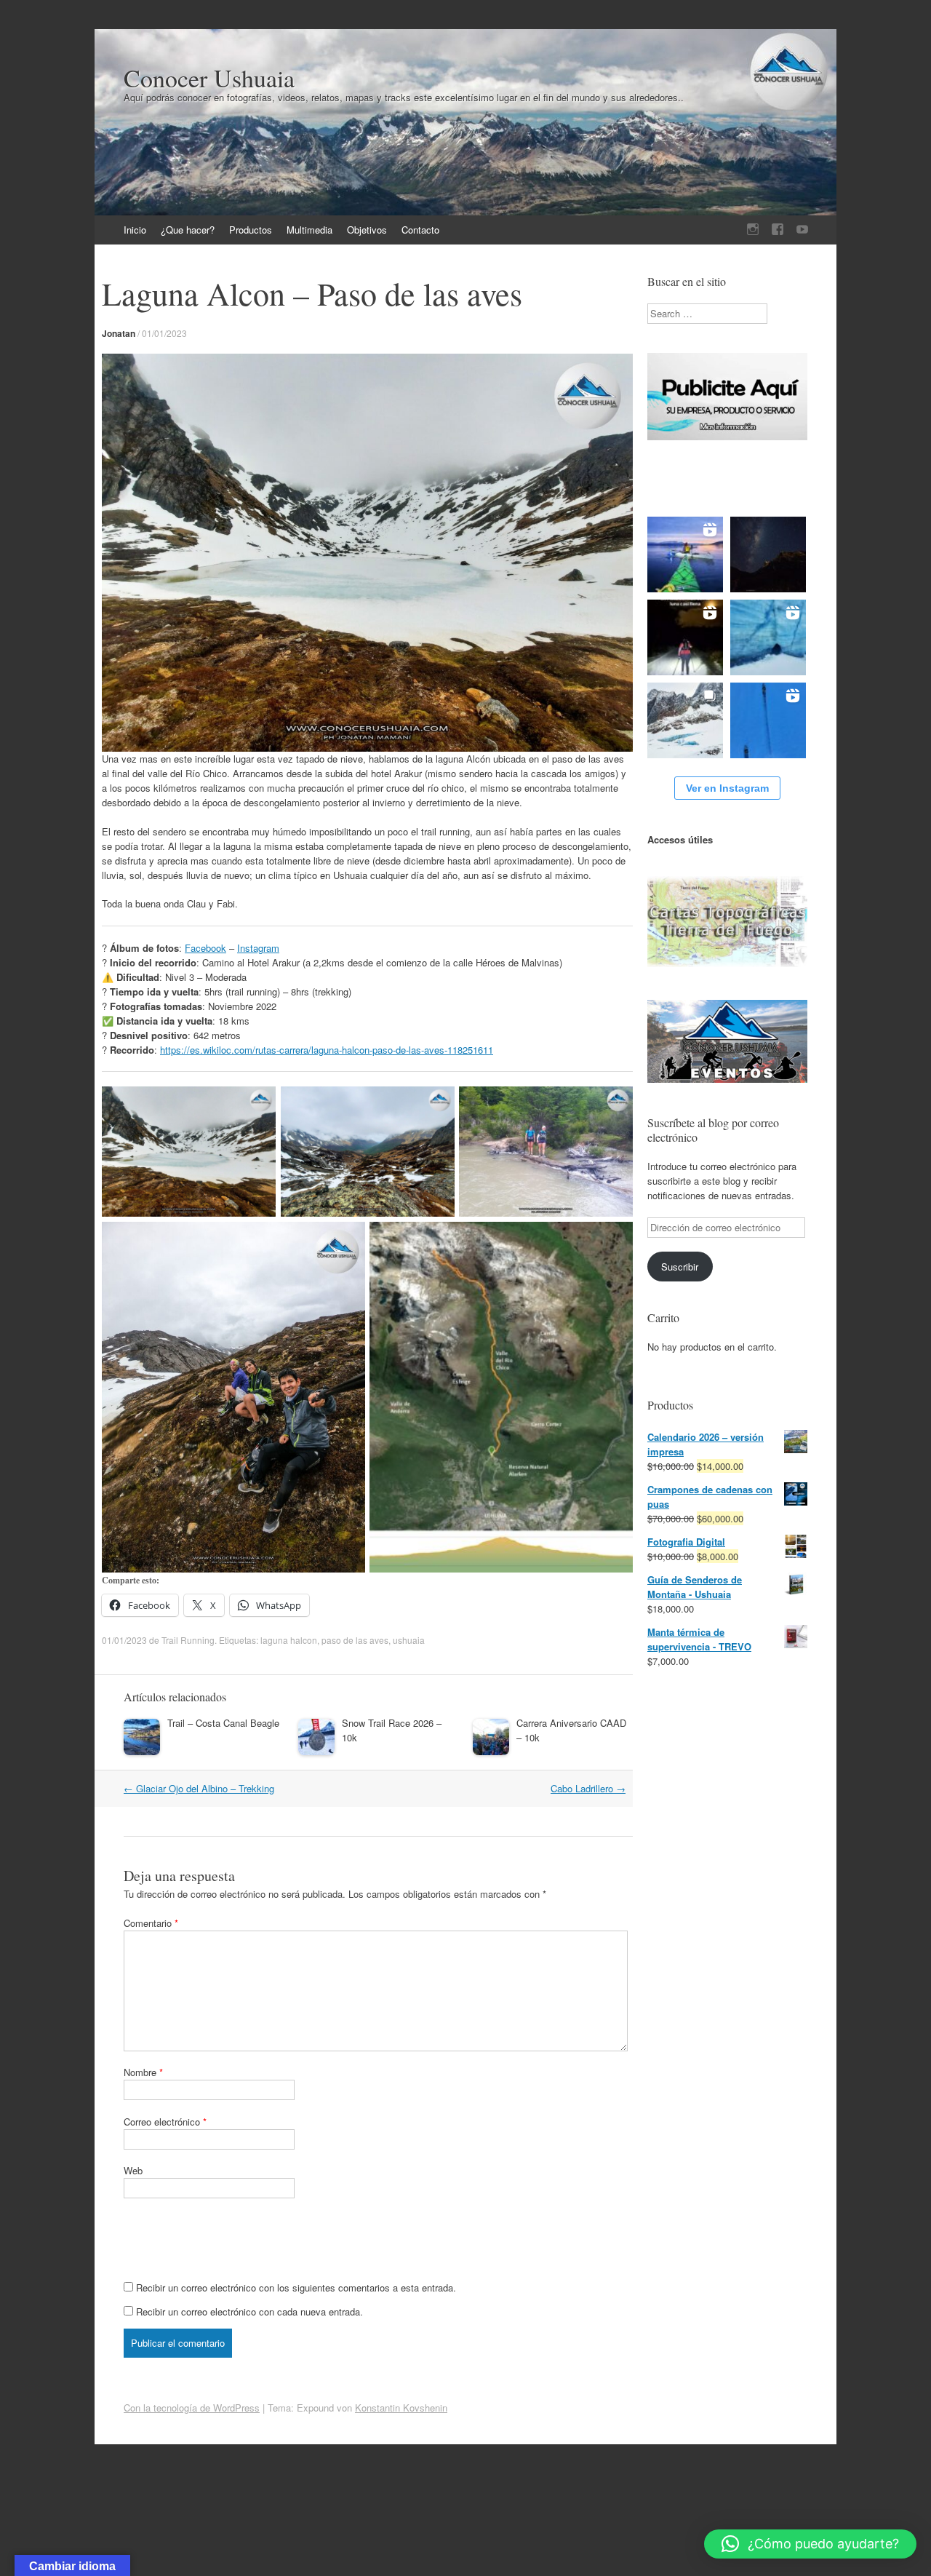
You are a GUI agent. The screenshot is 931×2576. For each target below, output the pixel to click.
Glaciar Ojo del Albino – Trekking (199, 1788)
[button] (810, 2544)
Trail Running (188, 1640)
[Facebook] (778, 230)
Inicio (135, 230)
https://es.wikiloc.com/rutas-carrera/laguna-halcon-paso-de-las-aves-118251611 (327, 1050)
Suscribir (680, 1267)
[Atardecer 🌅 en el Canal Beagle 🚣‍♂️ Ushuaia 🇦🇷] (685, 554)
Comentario (151, 1923)
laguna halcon (289, 1640)
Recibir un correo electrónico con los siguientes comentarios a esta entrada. (296, 2287)
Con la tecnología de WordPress (192, 2408)
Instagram (258, 948)
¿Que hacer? (188, 230)
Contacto (420, 230)
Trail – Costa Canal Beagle (223, 1723)
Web (133, 2170)
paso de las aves (355, 1640)
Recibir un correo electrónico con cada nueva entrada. (249, 2311)
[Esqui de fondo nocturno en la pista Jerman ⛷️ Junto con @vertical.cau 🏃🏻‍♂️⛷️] (685, 637)
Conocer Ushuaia (209, 78)
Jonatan (119, 333)
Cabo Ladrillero (588, 1788)
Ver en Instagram (727, 788)
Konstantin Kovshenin (401, 2408)
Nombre (143, 2072)
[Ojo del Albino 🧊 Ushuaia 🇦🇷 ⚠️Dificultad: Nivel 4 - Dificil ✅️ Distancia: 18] (768, 637)
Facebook (205, 948)
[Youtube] (802, 230)
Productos (251, 230)
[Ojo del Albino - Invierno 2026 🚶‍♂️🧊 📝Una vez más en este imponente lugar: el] (685, 720)
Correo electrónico (165, 2122)
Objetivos (367, 230)
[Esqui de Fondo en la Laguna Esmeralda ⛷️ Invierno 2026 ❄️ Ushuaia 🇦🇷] (768, 720)
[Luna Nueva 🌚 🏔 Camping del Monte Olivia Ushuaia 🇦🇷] (768, 554)
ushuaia (409, 1640)
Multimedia (309, 230)
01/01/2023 (164, 333)
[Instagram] (753, 230)
